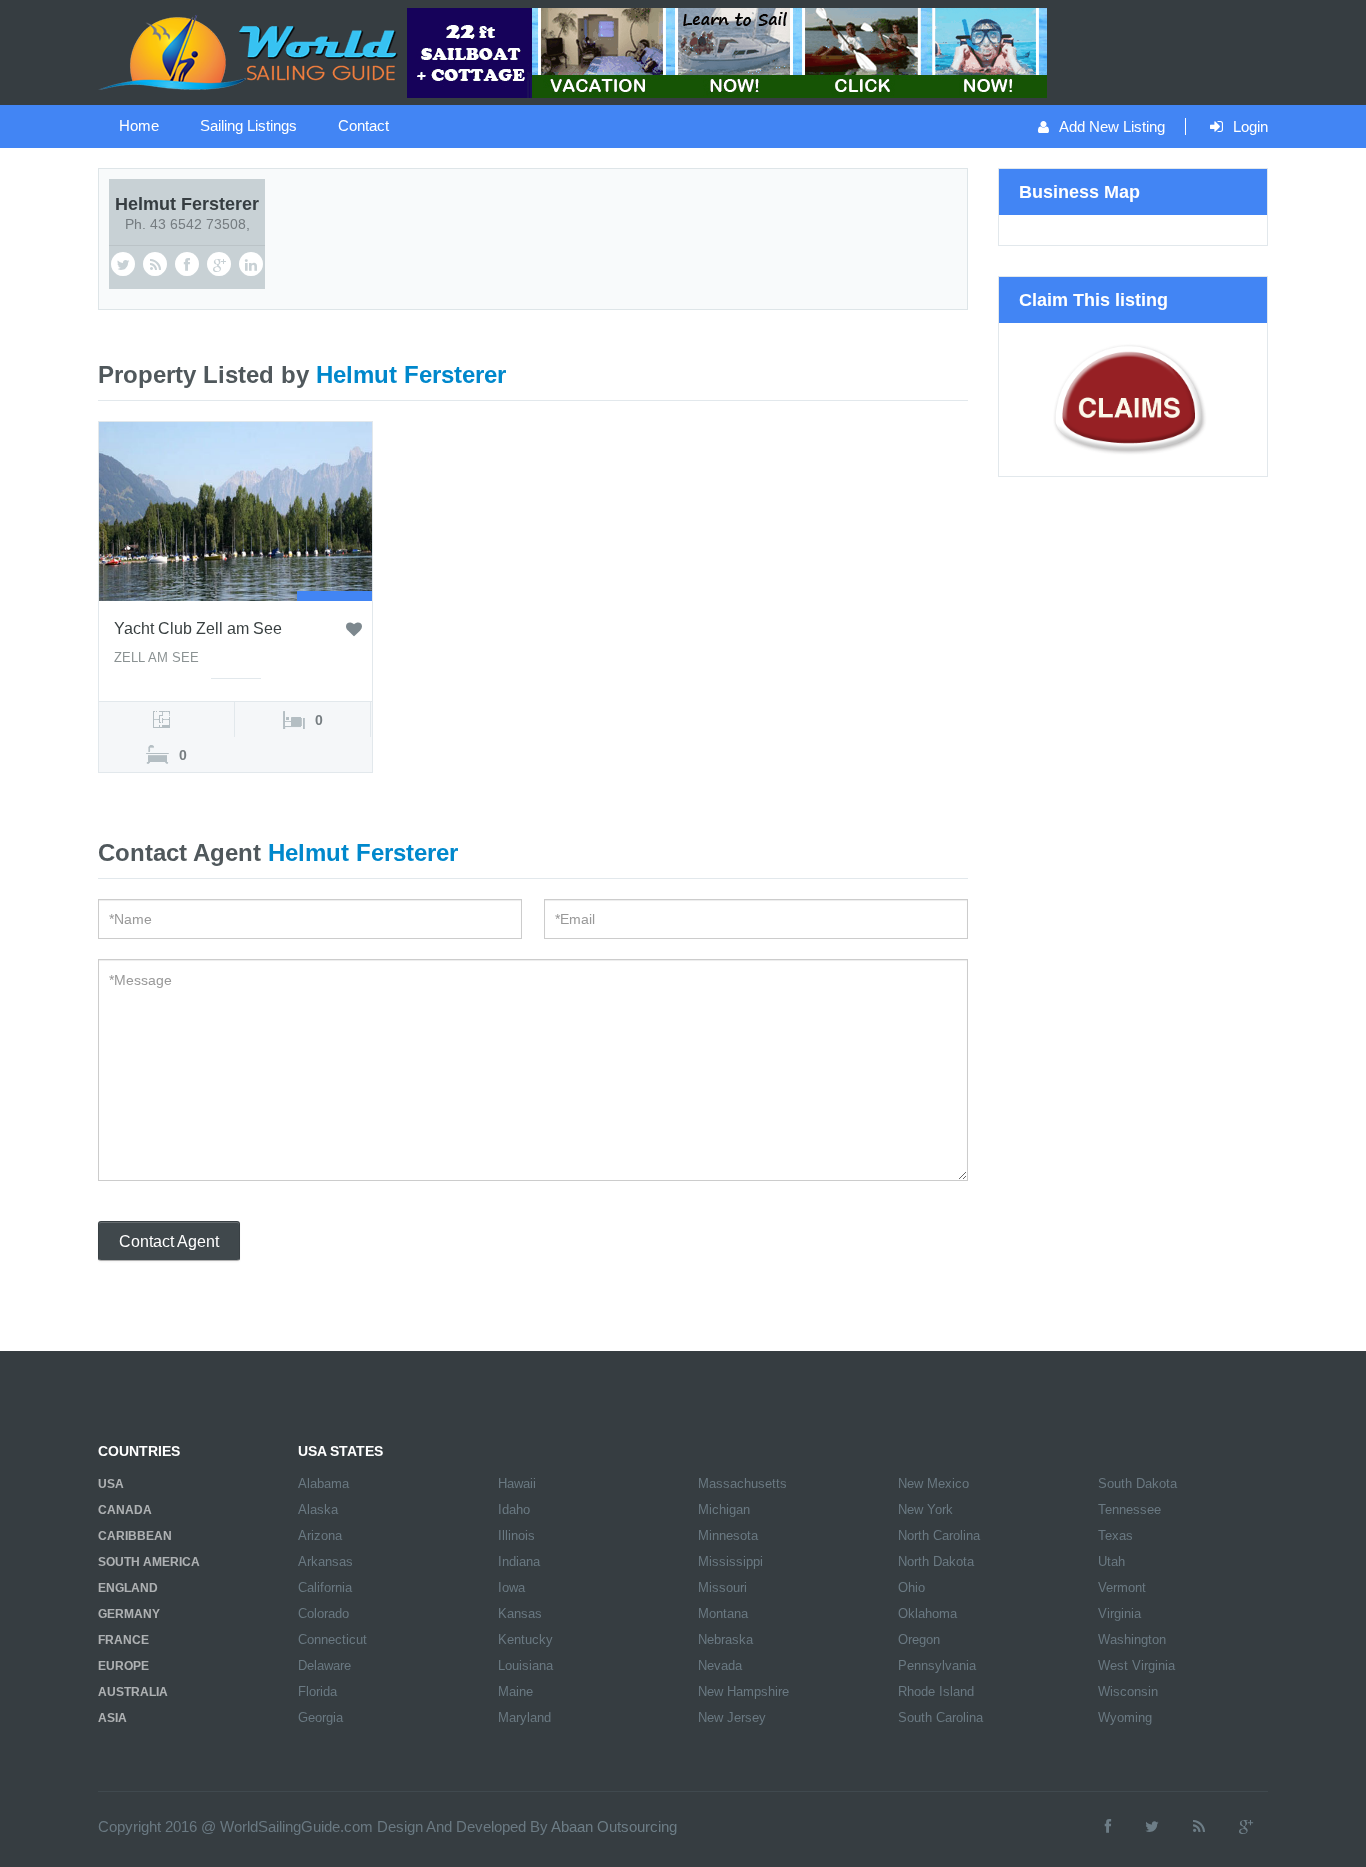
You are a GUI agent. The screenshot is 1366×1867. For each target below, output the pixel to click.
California (325, 1587)
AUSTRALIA (133, 1692)
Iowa (511, 1587)
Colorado (323, 1613)
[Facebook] (1108, 1826)
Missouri (722, 1587)
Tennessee (1129, 1509)
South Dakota (1137, 1483)
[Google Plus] (1246, 1826)
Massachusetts (742, 1483)
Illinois (516, 1535)
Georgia (320, 1717)
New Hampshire (743, 1691)
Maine (515, 1691)
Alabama (323, 1483)
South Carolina (940, 1717)
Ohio (911, 1587)
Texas (1115, 1535)
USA (111, 1484)
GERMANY (129, 1614)
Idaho (514, 1509)
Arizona (320, 1535)
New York (925, 1509)
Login (1250, 126)
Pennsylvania (937, 1665)
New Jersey (732, 1717)
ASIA (112, 1718)
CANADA (125, 1510)
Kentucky (525, 1639)
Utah (1111, 1561)
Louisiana (525, 1665)
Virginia (1119, 1613)
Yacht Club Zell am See (198, 628)
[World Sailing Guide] (250, 51)
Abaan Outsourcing (614, 1826)
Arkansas (325, 1561)
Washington (1132, 1639)
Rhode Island (936, 1691)
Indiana (519, 1561)
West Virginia (1136, 1665)
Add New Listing (1112, 126)
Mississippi (730, 1561)
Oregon (919, 1639)
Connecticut (332, 1639)
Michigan (724, 1509)
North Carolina (939, 1535)
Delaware (324, 1665)
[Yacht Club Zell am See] (235, 510)
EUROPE (123, 1666)
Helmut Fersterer (187, 204)
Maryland (524, 1717)
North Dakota (936, 1561)
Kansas (520, 1613)
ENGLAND (128, 1588)
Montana (723, 1613)
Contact (363, 125)
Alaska (318, 1509)
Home (139, 125)
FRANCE (123, 1640)
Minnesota (728, 1535)
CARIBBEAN (135, 1536)
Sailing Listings (248, 125)
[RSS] (1199, 1826)
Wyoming (1125, 1717)
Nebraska (725, 1639)
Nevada (720, 1665)
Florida (317, 1691)
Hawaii (517, 1483)
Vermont (1122, 1587)
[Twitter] (1152, 1826)
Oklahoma (927, 1613)
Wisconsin (1128, 1691)
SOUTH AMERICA (149, 1562)
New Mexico (933, 1483)
